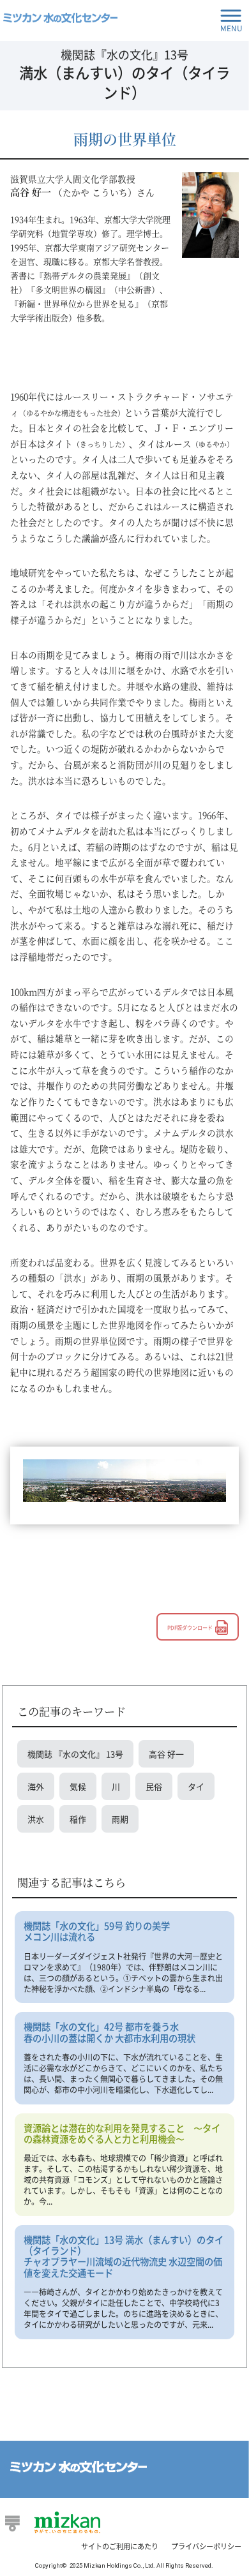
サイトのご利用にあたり (120, 2546)
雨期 (120, 1819)
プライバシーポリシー (206, 2546)
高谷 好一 (166, 1754)
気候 (78, 1786)
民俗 (154, 1786)
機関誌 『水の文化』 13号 (75, 1754)
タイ (196, 1786)
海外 (36, 1786)
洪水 (36, 1819)
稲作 (78, 1819)
